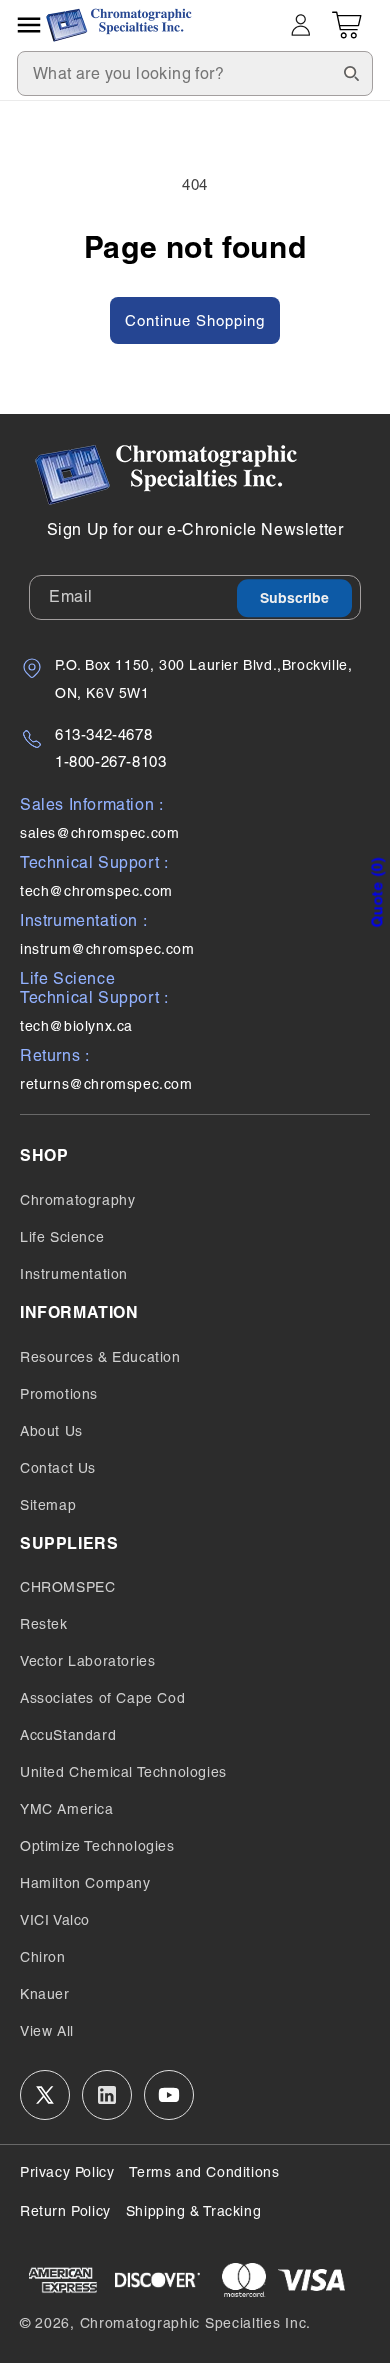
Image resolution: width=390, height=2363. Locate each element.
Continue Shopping (195, 320)
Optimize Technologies (97, 1846)
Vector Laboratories (87, 1661)
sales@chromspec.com (99, 833)
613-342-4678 (103, 734)
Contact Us (58, 1468)
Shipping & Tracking (193, 2211)
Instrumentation (74, 1274)
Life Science (62, 1237)
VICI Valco (55, 1920)
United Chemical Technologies (123, 1772)
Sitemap (48, 1505)
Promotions (59, 1394)
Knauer (45, 1994)
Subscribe (294, 598)
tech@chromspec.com (96, 891)
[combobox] (195, 73)
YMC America (67, 1809)
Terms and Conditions (204, 2172)
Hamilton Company (85, 1883)
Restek (44, 1624)
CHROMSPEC (67, 1587)
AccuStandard (68, 1735)
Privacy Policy (67, 2172)
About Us (51, 1431)
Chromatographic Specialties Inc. (195, 2323)
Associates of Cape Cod (102, 1698)
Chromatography (77, 1200)
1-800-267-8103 (110, 761)
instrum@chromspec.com (107, 949)
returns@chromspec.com (106, 1084)
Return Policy (65, 2211)
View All (47, 2031)
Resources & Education (100, 1357)
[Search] (351, 73)
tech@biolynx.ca (76, 1026)
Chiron (43, 1957)
